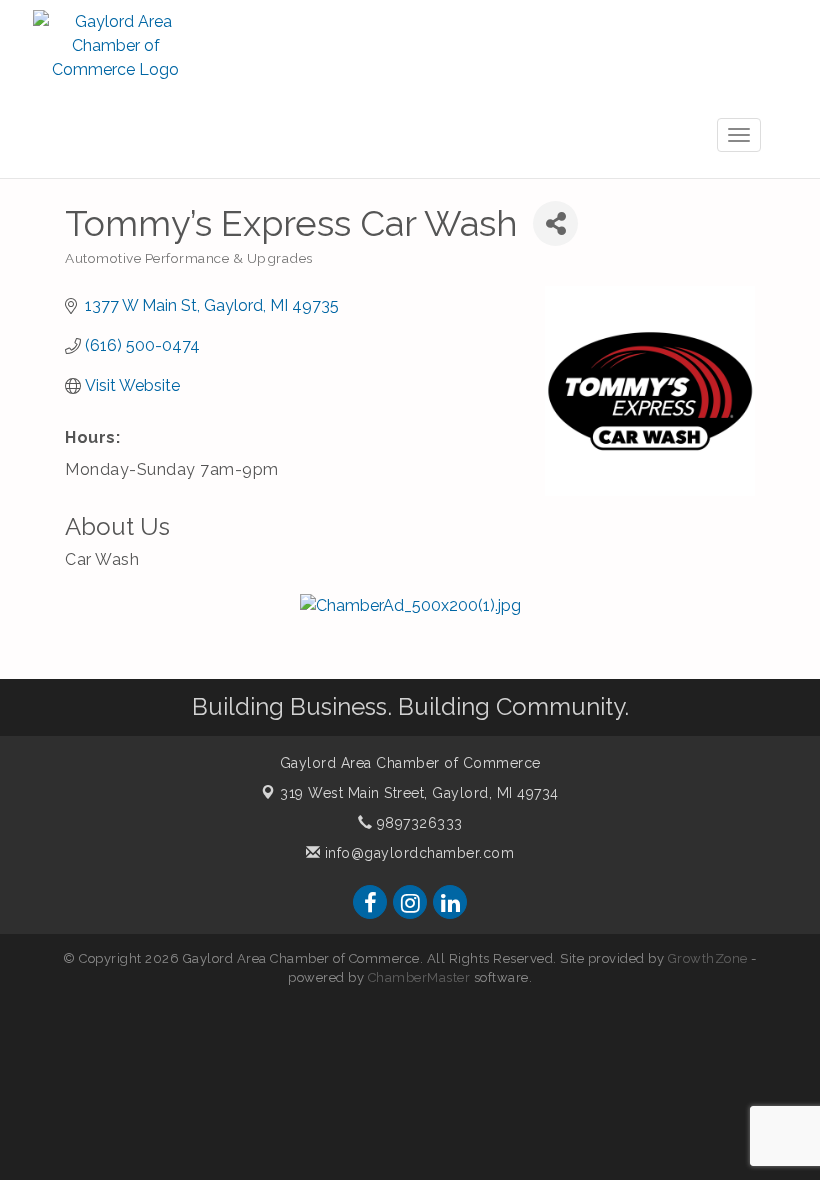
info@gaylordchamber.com (417, 853)
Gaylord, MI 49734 (419, 793)
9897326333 (417, 823)
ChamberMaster (419, 977)
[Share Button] (555, 223)
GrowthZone (708, 958)
